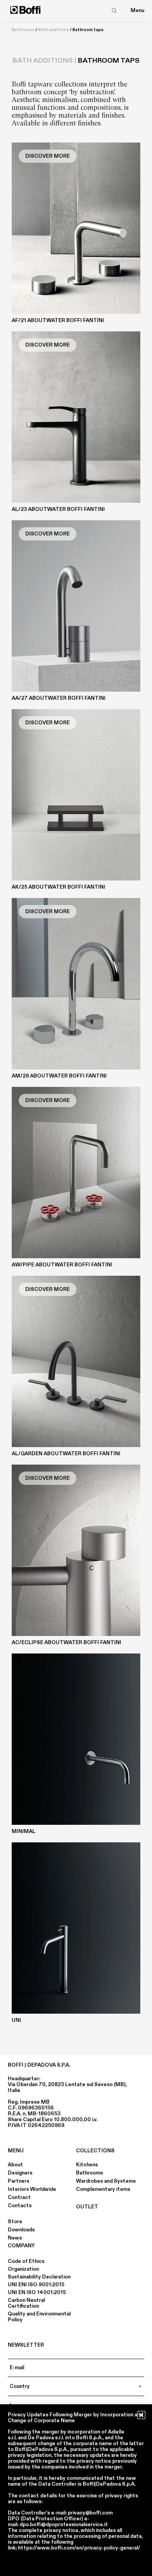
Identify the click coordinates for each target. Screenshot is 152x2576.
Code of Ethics (26, 2261)
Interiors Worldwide (32, 2189)
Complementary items (103, 2189)
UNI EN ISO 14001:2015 (37, 2293)
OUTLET (87, 2207)
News (15, 2238)
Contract (19, 2197)
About (15, 2165)
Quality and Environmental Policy (39, 2317)
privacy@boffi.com (90, 2513)
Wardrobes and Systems (106, 2181)
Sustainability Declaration (39, 2277)
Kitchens (87, 2165)
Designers (20, 2173)
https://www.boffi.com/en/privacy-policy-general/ (79, 2548)
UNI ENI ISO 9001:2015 (36, 2285)
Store (15, 2222)
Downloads (21, 2230)
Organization (23, 2269)
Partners (19, 2181)
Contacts (20, 2206)
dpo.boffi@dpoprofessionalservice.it (64, 2525)
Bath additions (54, 30)
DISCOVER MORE (48, 156)
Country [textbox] (20, 2386)
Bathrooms (23, 30)
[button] (141, 2415)
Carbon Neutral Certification (26, 2303)
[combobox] (76, 2386)
